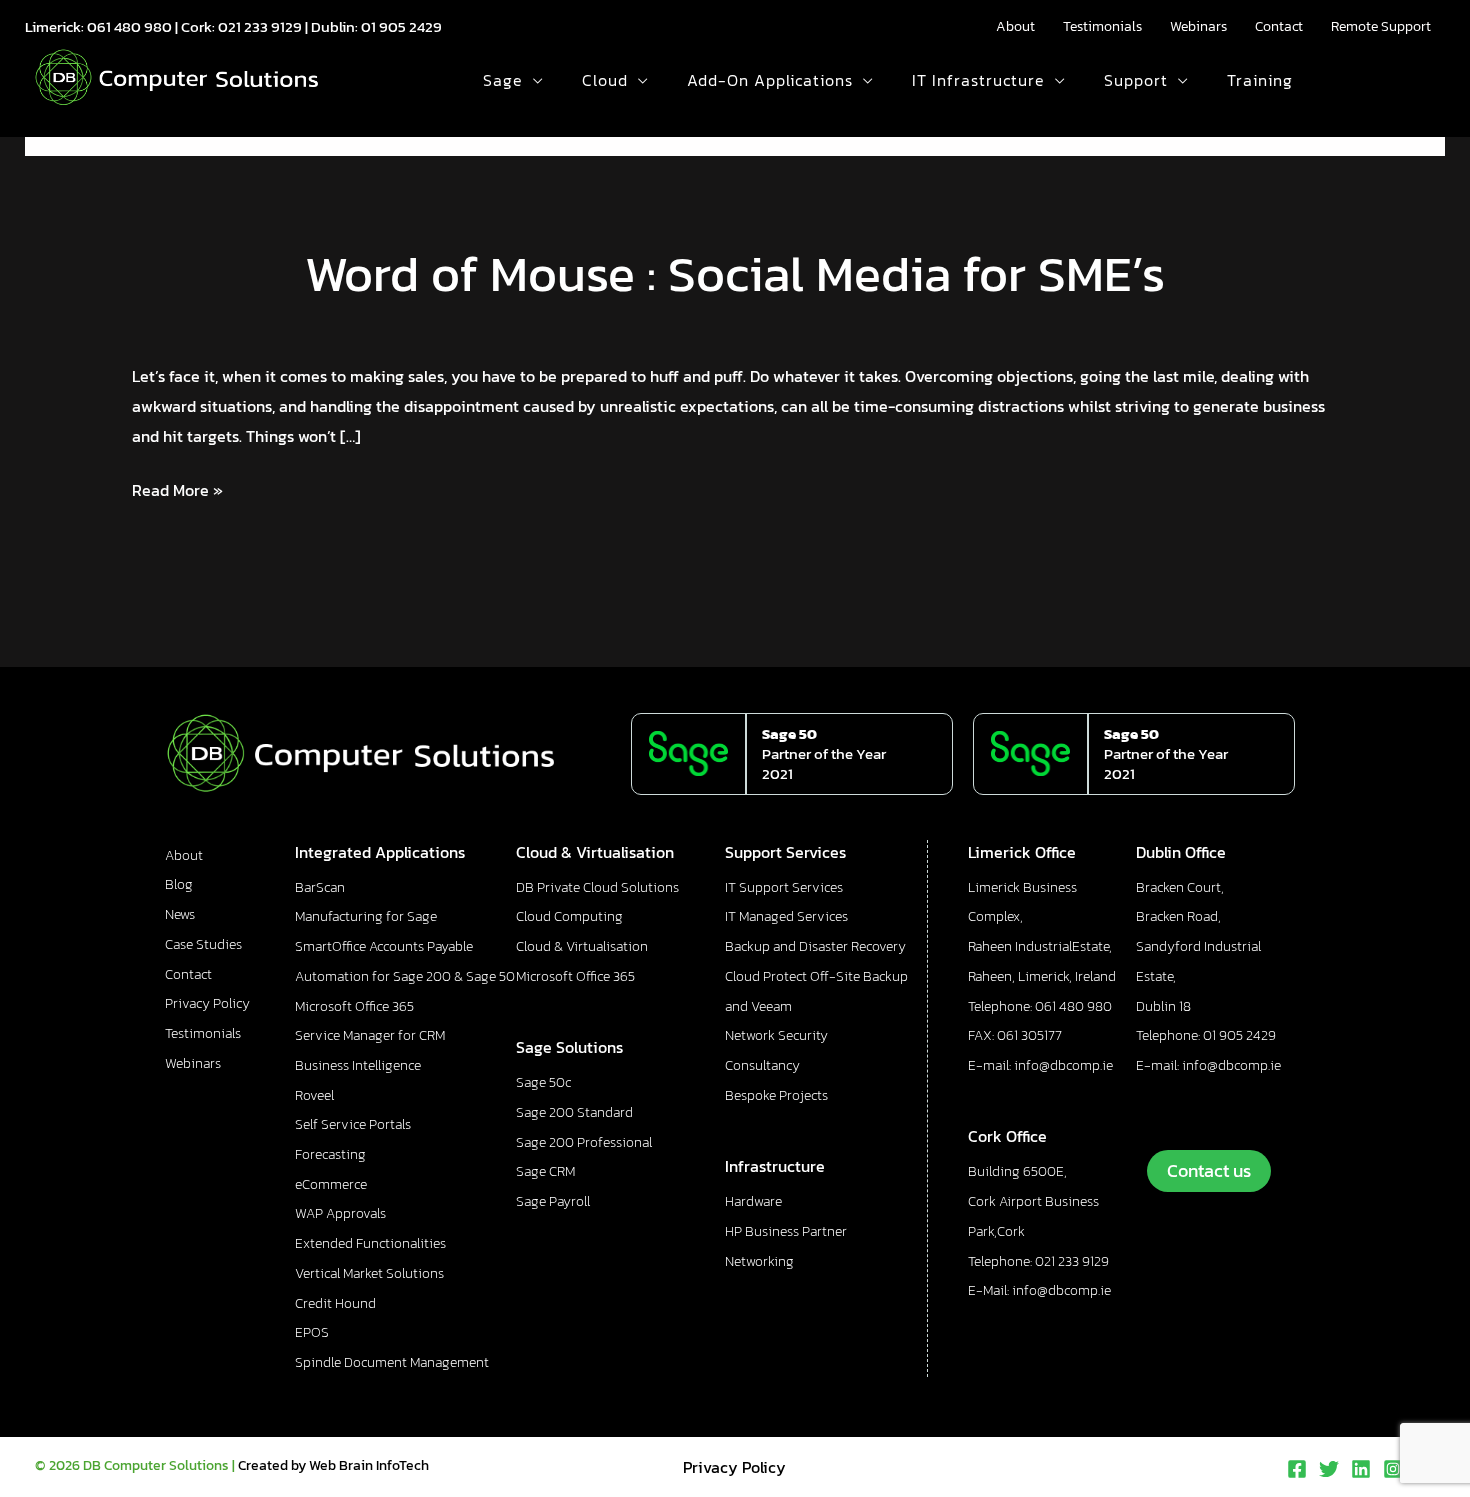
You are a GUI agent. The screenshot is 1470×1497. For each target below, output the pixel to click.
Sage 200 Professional (584, 1142)
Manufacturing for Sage (366, 916)
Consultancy (762, 1065)
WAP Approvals (340, 1213)
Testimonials (1102, 26)
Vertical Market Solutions (369, 1273)
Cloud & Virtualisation (582, 946)
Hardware (753, 1201)
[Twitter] (1329, 1469)
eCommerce (331, 1184)
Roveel (314, 1095)
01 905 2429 (401, 26)
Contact (1279, 26)
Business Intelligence (358, 1065)
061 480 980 (129, 26)
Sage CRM (545, 1171)
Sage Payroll (553, 1201)
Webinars (1198, 26)
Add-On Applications (770, 80)
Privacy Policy (207, 1003)
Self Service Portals (353, 1124)
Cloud (605, 80)
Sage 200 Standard (574, 1112)
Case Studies (203, 944)
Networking (759, 1261)
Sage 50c (543, 1082)
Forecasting (330, 1154)
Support (1136, 80)
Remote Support (1381, 26)
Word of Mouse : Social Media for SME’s (735, 273)
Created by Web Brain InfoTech (333, 1465)
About (1015, 26)
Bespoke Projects (776, 1095)
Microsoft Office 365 (354, 1006)
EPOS (312, 1332)
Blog (179, 884)
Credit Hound (335, 1303)
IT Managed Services (786, 916)
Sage (503, 80)
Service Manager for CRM (370, 1035)
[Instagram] (1393, 1469)
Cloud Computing (569, 916)
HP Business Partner (786, 1231)
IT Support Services (784, 887)
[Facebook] (1297, 1469)
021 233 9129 (260, 26)
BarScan (320, 887)
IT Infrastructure (978, 80)
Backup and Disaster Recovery (815, 946)
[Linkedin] (1361, 1469)
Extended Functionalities (370, 1243)
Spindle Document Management (392, 1362)
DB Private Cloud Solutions (597, 887)
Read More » (177, 489)
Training (1260, 80)
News (180, 914)
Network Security (776, 1035)
